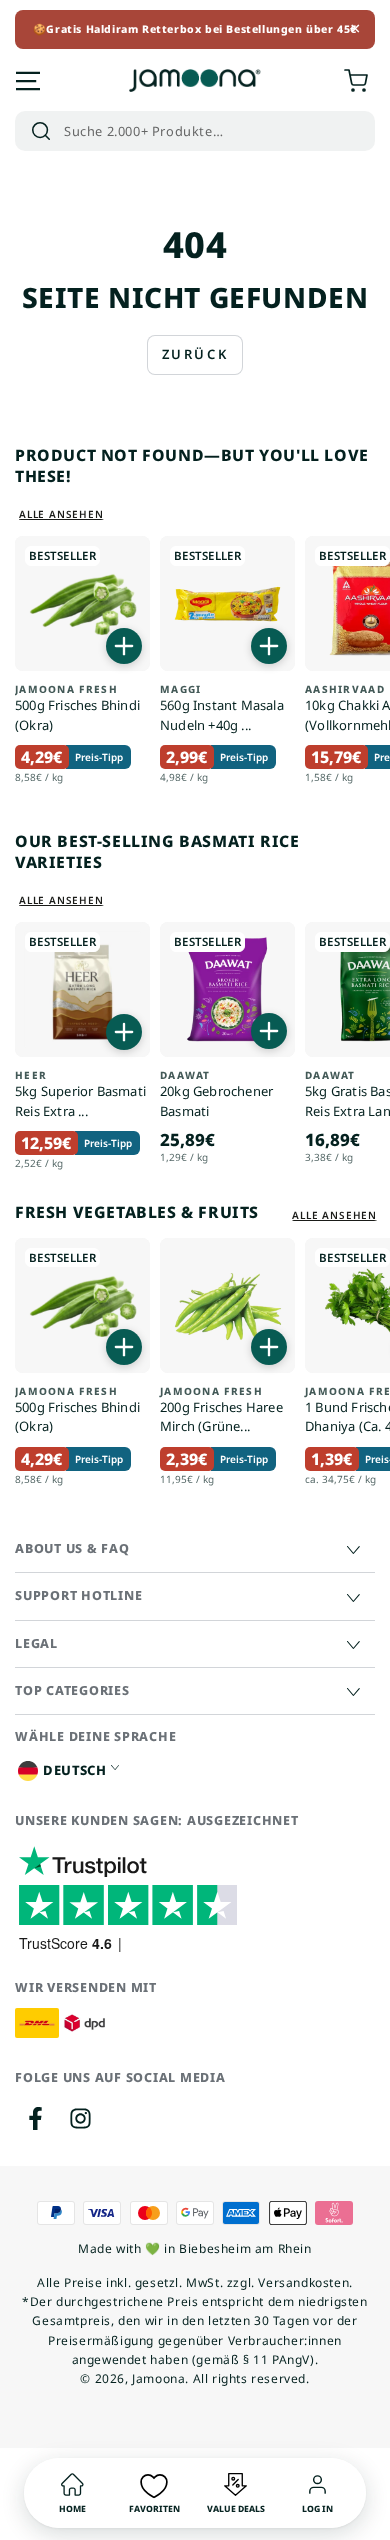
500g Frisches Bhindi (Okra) (77, 708)
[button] (195, 131)
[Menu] (28, 81)
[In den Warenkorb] (124, 646)
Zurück (195, 354)
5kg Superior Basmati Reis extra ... (80, 1094)
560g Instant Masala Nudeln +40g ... (222, 708)
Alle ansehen (61, 514)
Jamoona (158, 2378)
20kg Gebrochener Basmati (216, 1094)
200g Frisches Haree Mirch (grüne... (221, 1410)
